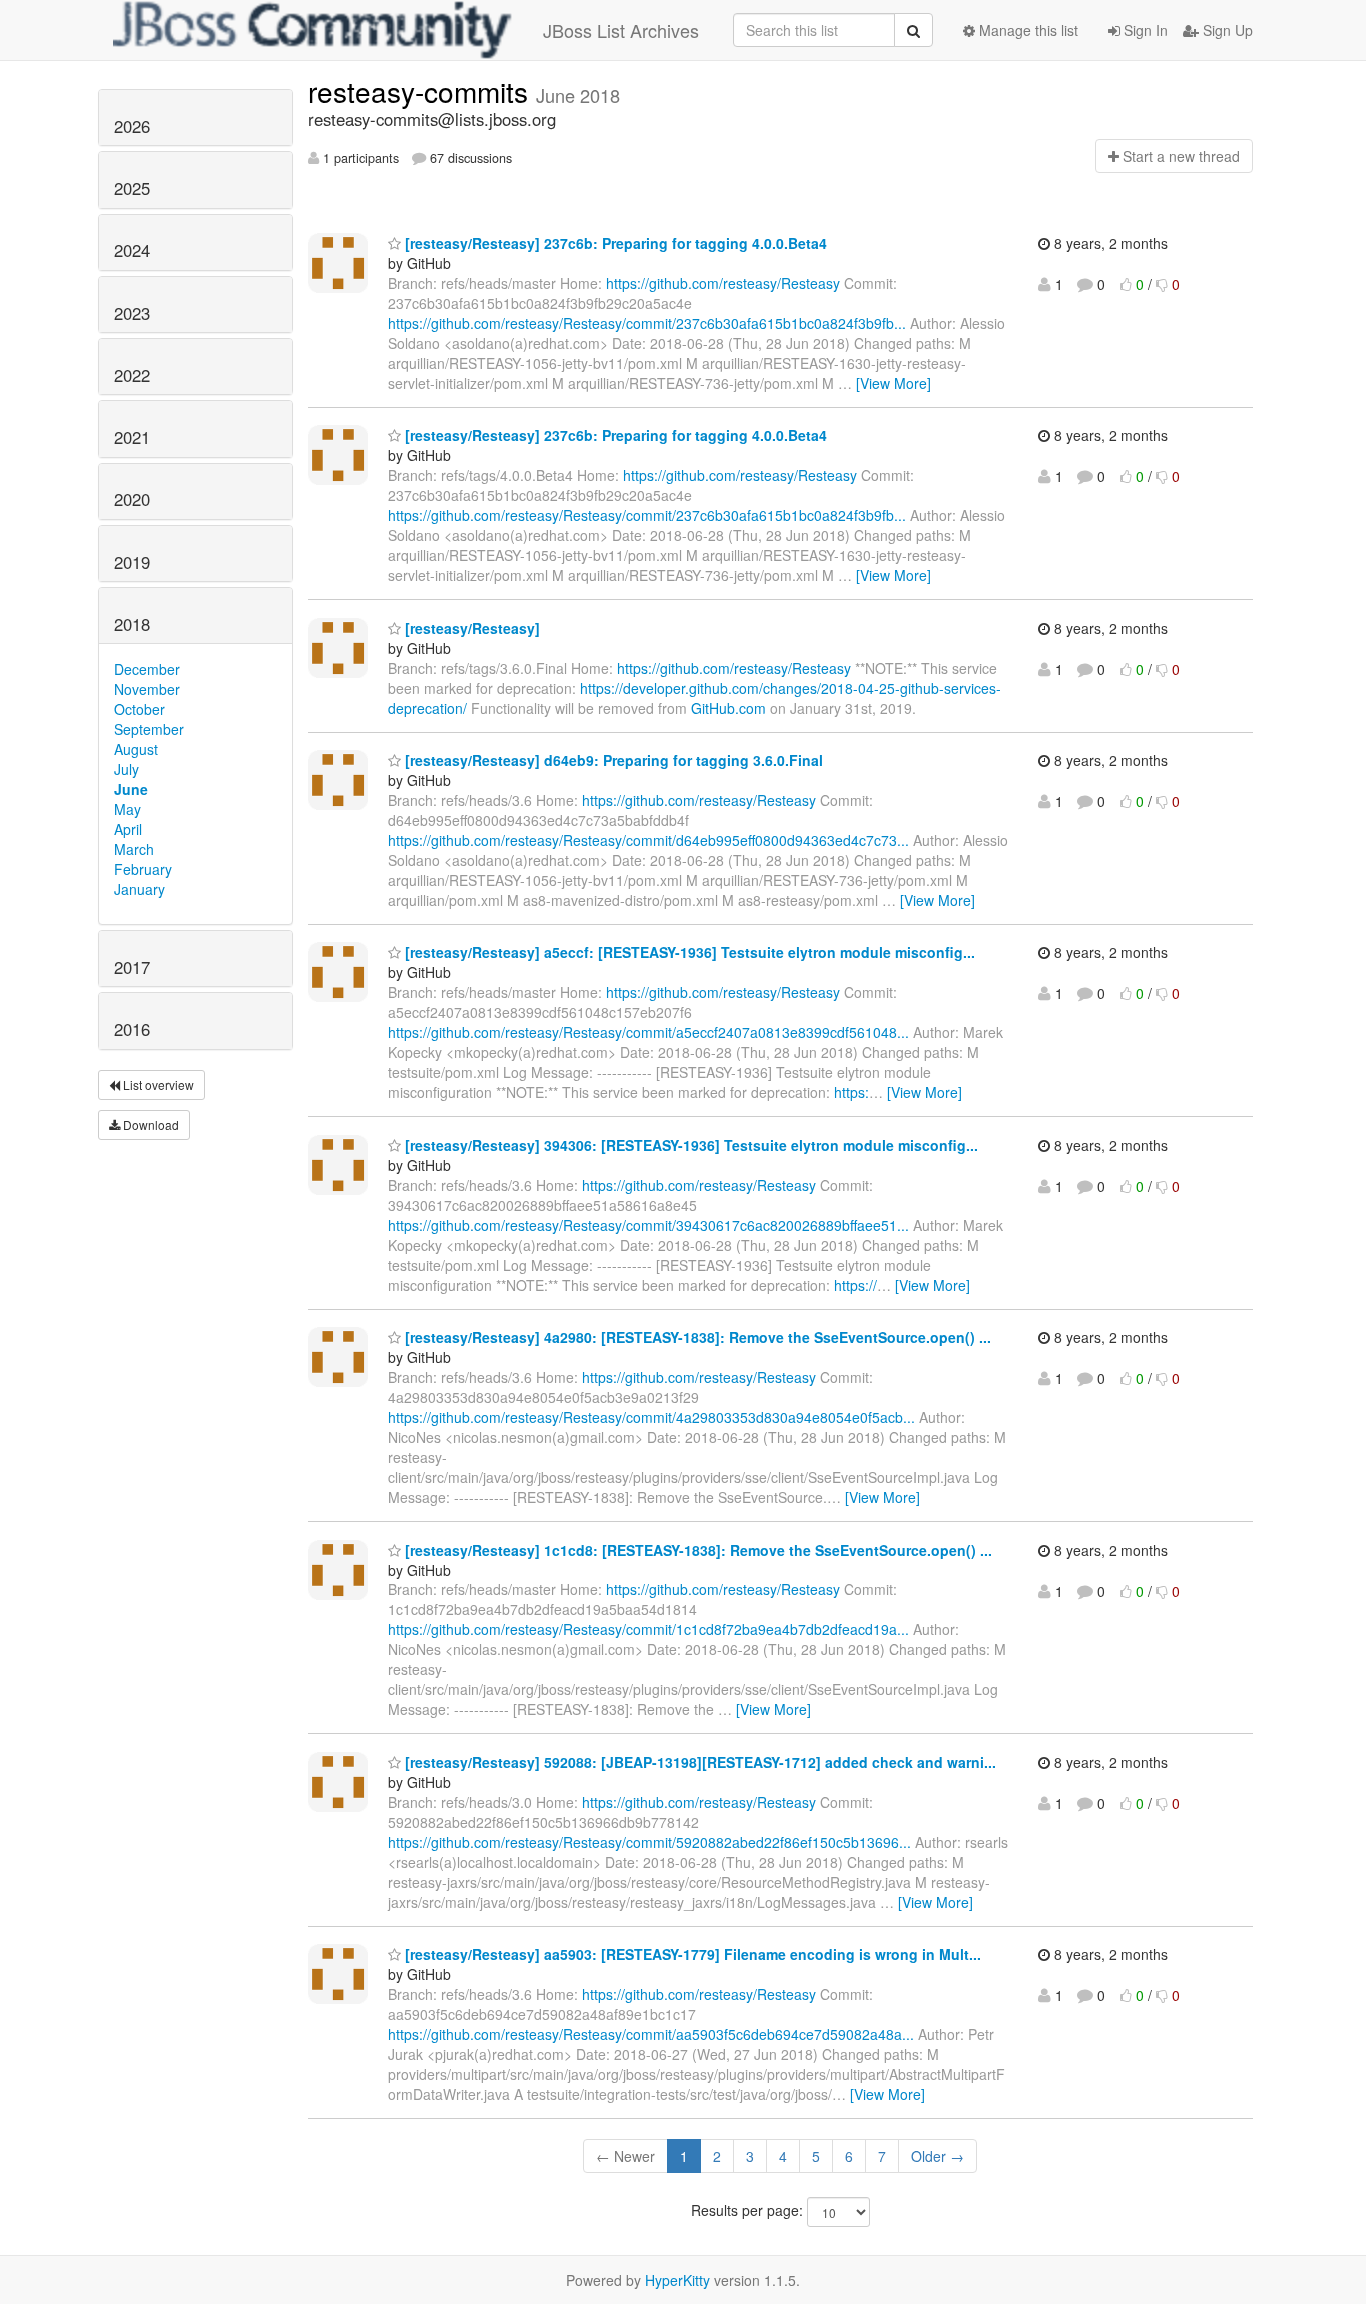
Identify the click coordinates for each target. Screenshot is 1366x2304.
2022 (132, 375)
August (136, 749)
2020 (132, 499)
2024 (132, 250)
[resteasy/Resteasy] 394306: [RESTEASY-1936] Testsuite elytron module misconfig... (689, 1145)
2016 (132, 1029)
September (149, 729)
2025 (132, 188)
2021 (132, 437)
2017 (132, 967)
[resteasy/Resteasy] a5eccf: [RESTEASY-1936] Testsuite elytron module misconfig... (688, 952)
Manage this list (1026, 30)
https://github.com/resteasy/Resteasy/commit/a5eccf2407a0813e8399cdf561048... (648, 1032)
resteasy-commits (422, 91)
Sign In (1144, 30)
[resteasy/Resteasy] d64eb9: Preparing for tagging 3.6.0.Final (612, 760)
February (143, 869)
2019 (132, 562)
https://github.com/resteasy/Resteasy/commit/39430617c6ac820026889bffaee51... (648, 1225)
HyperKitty (677, 2280)
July (126, 769)
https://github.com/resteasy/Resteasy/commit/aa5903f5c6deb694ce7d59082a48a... (651, 2034)
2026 (132, 126)
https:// (855, 1285)
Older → (937, 2156)
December (147, 669)
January (139, 889)
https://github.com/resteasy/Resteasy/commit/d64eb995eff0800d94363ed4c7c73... (648, 840)
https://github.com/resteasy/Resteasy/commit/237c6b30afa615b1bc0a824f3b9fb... (647, 323)
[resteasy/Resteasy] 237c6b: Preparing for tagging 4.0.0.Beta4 (614, 243)
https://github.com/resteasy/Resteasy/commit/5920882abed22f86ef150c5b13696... (649, 1842)
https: (851, 1092)
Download (149, 1124)
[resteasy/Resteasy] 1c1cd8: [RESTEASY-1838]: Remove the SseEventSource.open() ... (696, 1550)
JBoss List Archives (621, 30)
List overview (157, 1084)
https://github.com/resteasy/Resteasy (723, 283)
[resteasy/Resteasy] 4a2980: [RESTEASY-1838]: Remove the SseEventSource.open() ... (696, 1337)
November (147, 689)
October (139, 709)
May (127, 809)
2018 (132, 624)
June (131, 789)
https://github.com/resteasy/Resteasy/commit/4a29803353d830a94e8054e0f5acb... (651, 1417)
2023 (132, 313)
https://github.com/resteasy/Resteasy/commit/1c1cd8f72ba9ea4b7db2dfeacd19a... (648, 1629)
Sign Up (1226, 30)
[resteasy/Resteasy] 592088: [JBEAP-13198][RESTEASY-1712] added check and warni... (698, 1762)
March (134, 849)
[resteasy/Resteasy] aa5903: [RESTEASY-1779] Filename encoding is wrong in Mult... (691, 1954)
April (128, 829)
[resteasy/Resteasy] (470, 628)
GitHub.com (728, 708)
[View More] (893, 383)
